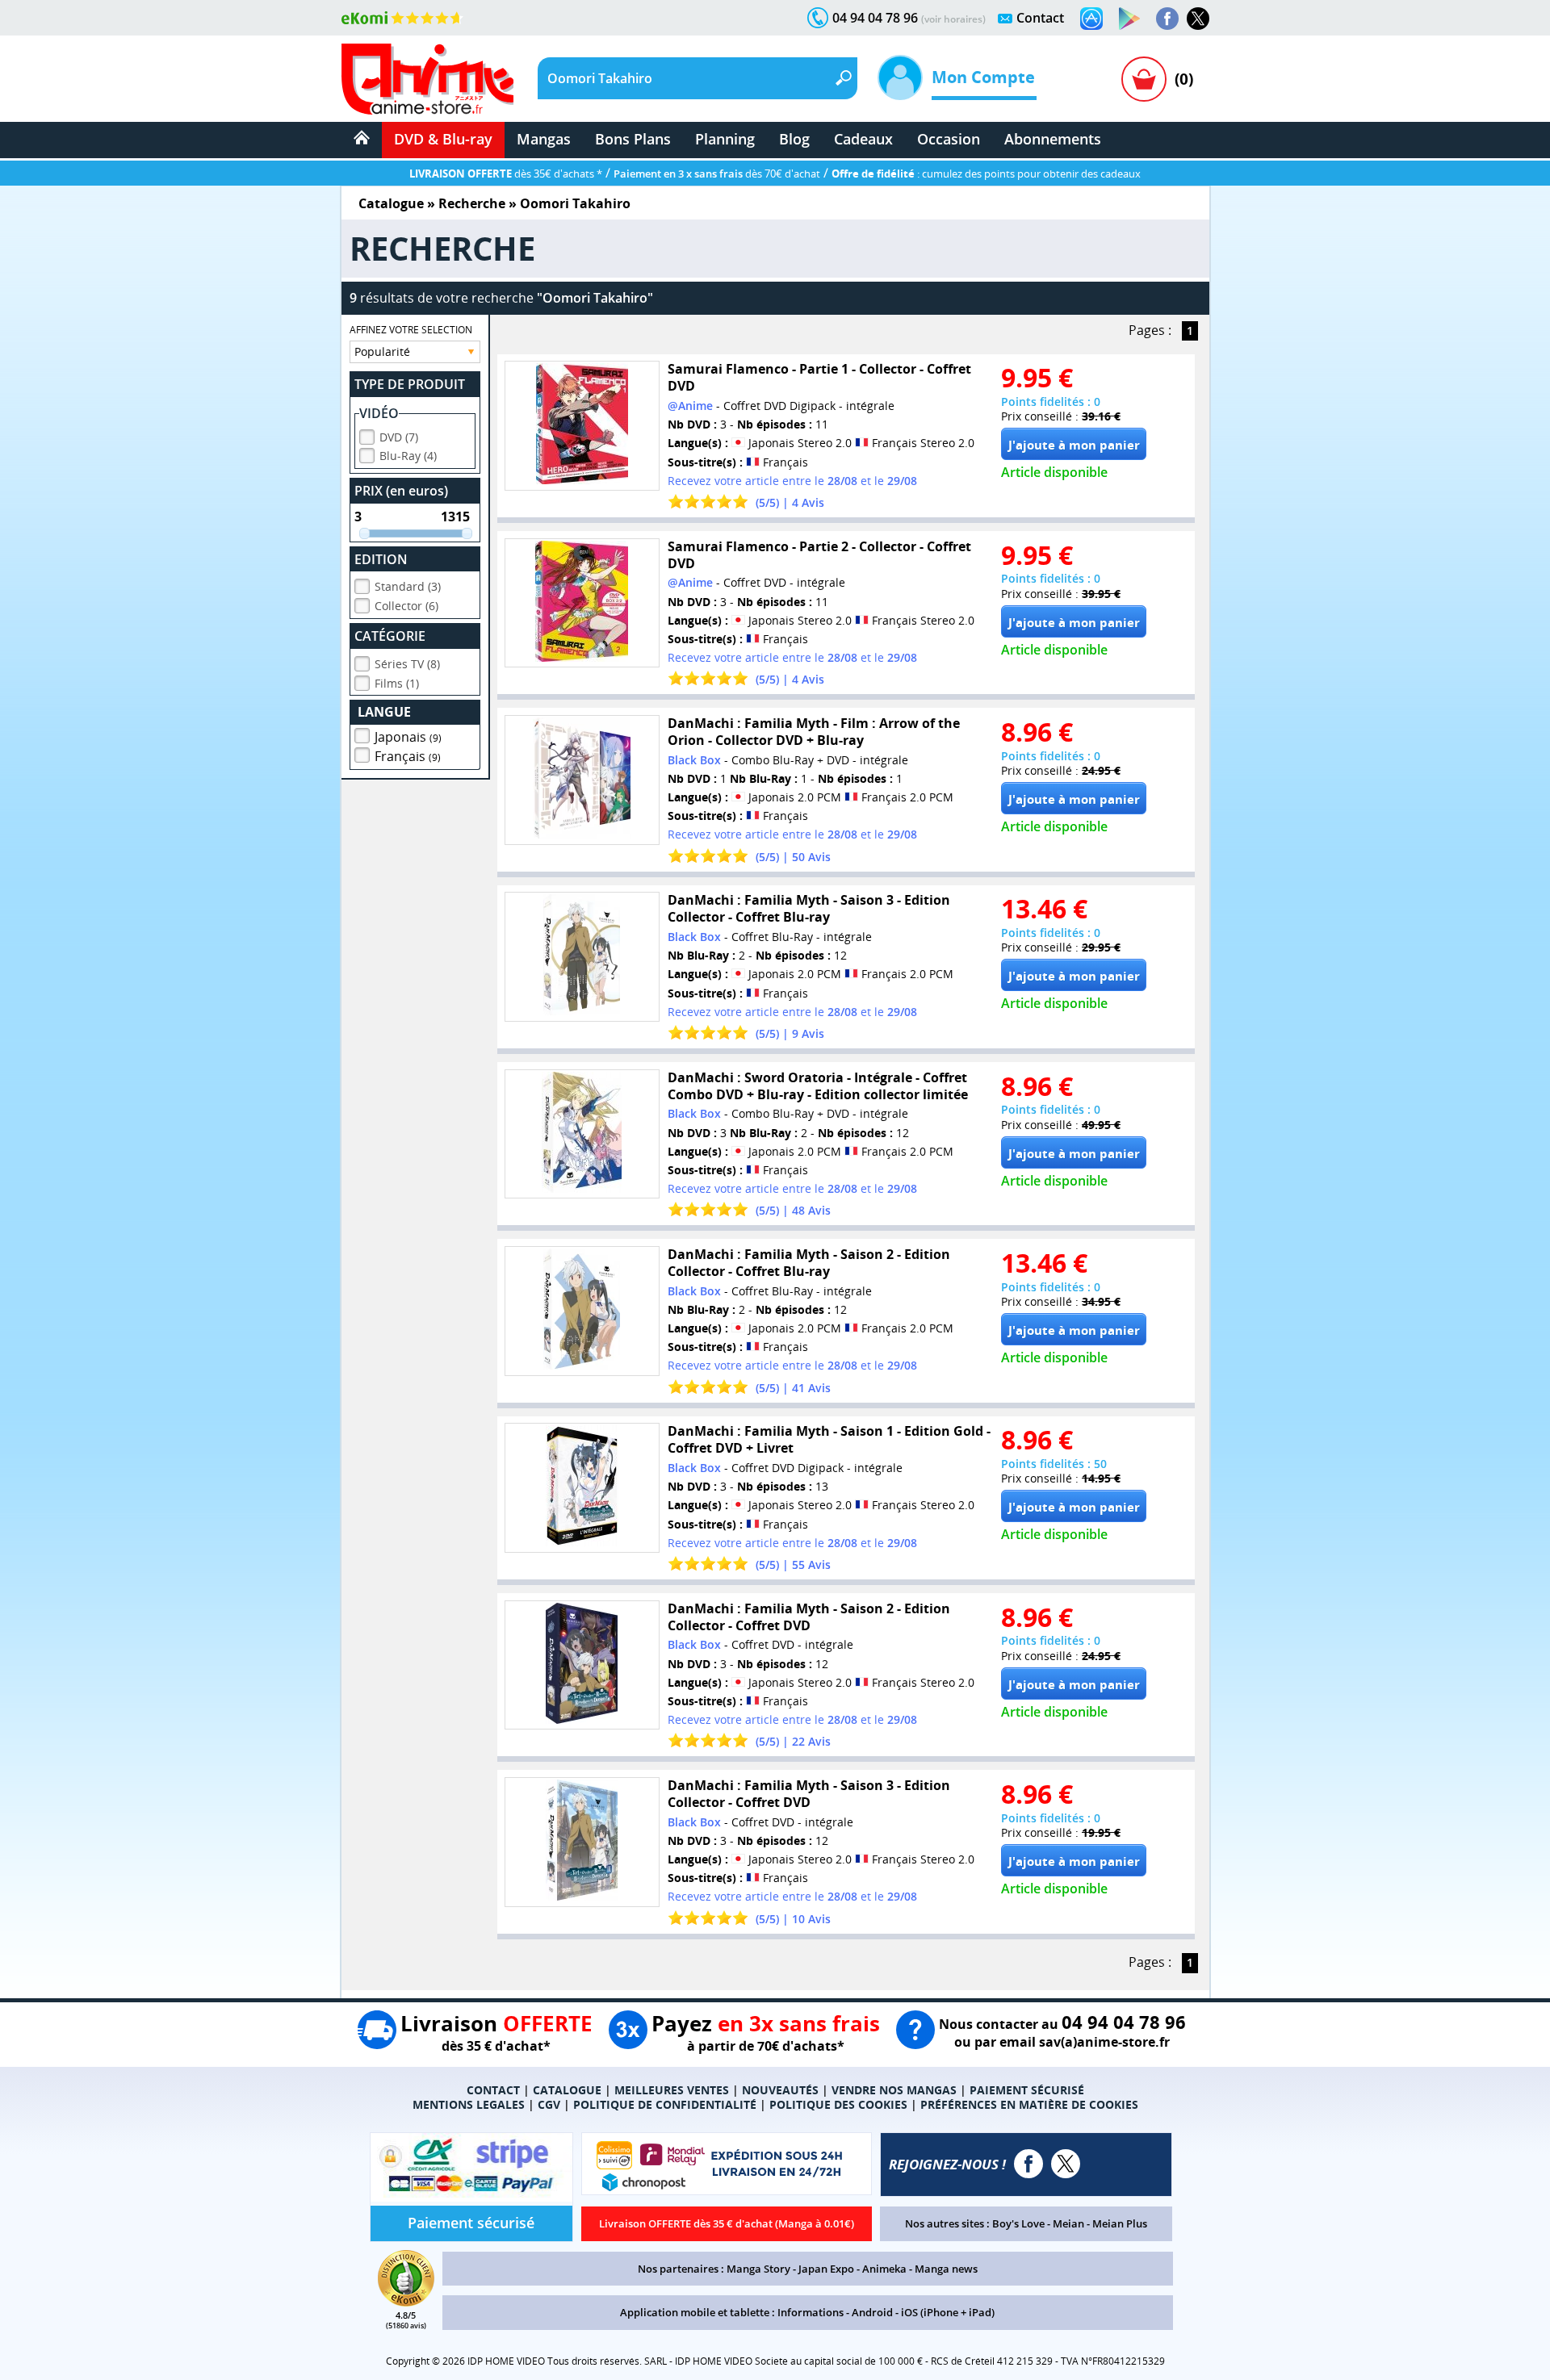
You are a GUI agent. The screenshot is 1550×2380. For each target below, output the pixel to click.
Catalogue (391, 203)
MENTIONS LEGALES (469, 2104)
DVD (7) (399, 437)
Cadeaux (863, 139)
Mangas (544, 139)
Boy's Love (1018, 2223)
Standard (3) (408, 586)
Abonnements (1053, 139)
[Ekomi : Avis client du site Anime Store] (406, 2302)
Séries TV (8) (407, 664)
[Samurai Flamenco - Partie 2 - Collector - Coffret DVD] (582, 603)
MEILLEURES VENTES (672, 2090)
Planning (725, 139)
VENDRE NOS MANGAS (894, 2090)
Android (872, 2312)
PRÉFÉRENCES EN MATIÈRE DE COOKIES (1029, 2104)
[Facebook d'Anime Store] (1028, 2164)
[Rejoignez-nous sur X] (1198, 19)
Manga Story (758, 2269)
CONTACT (493, 2090)
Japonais (408, 737)
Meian (1068, 2223)
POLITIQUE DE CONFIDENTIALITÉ (665, 2104)
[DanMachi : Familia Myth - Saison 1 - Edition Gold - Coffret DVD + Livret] (582, 1488)
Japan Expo (826, 2269)
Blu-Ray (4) (408, 456)
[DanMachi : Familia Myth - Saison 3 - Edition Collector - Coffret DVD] (582, 1842)
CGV (549, 2104)
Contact (1040, 18)
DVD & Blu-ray (443, 139)
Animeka (884, 2269)
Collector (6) (406, 606)
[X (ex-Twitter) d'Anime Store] (1066, 2164)
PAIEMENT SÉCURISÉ (1027, 2090)
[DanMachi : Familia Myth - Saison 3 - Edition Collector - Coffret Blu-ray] (582, 957)
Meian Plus (1120, 2223)
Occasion (949, 139)
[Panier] (1144, 79)
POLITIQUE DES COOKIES (838, 2104)
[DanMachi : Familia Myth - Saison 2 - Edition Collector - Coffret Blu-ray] (582, 1311)
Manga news (946, 2269)
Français (408, 756)
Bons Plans (633, 139)
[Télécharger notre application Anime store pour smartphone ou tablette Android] (1129, 19)
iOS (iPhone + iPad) (948, 2312)
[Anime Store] (427, 79)
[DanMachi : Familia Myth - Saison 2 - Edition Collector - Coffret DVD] (582, 1665)
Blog (794, 139)
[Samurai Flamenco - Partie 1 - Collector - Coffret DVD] (582, 426)
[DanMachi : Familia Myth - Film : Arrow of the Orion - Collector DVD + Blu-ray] (582, 780)
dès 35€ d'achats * (506, 174)
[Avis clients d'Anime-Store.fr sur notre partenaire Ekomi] (402, 18)
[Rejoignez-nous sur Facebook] (1167, 19)
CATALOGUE (567, 2090)
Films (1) (397, 683)
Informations (811, 2312)
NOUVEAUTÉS (780, 2090)
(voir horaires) (953, 19)
